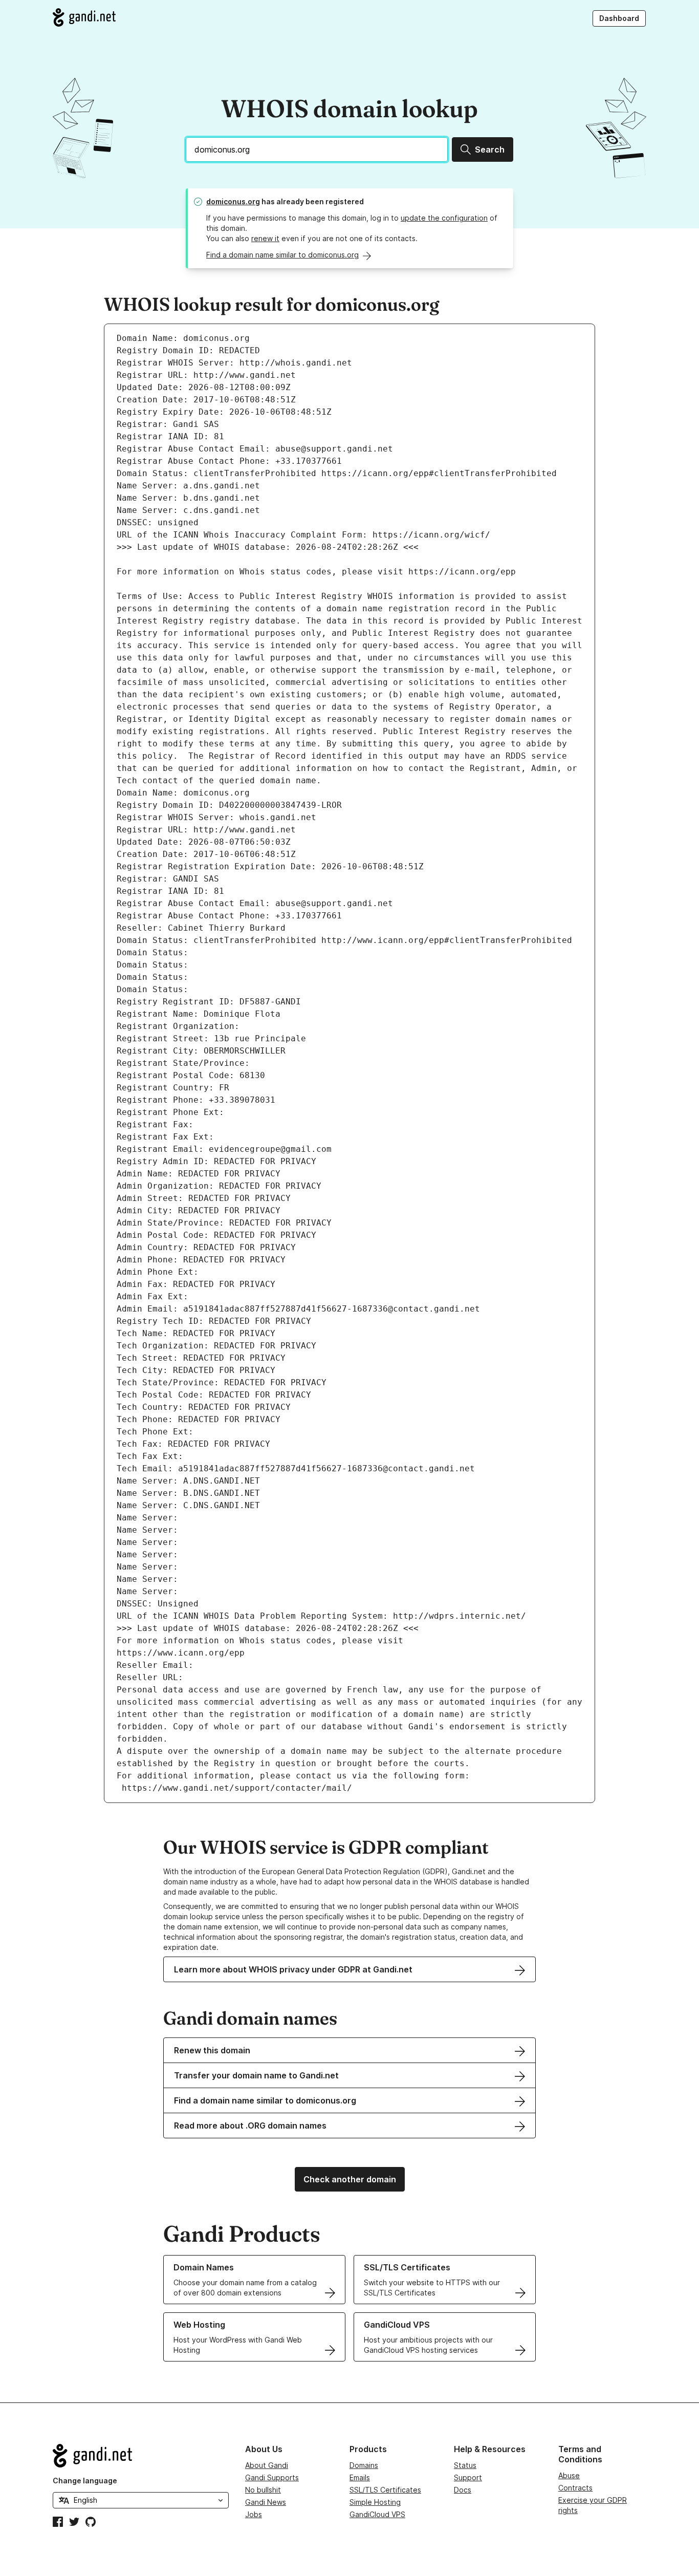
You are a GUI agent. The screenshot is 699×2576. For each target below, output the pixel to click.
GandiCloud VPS (377, 2514)
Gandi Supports (272, 2477)
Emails (360, 2477)
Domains (364, 2465)
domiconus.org (233, 201)
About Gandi (267, 2465)
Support (468, 2477)
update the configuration (444, 218)
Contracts (575, 2488)
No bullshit (263, 2490)
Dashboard (619, 18)
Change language (85, 2481)
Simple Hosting (375, 2502)
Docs (463, 2490)
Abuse (569, 2475)
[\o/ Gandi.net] (141, 2456)
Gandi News (266, 2502)
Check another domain (350, 2179)
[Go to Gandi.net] (84, 17)
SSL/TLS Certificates (385, 2490)
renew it (265, 238)
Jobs (254, 2514)
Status (465, 2465)
